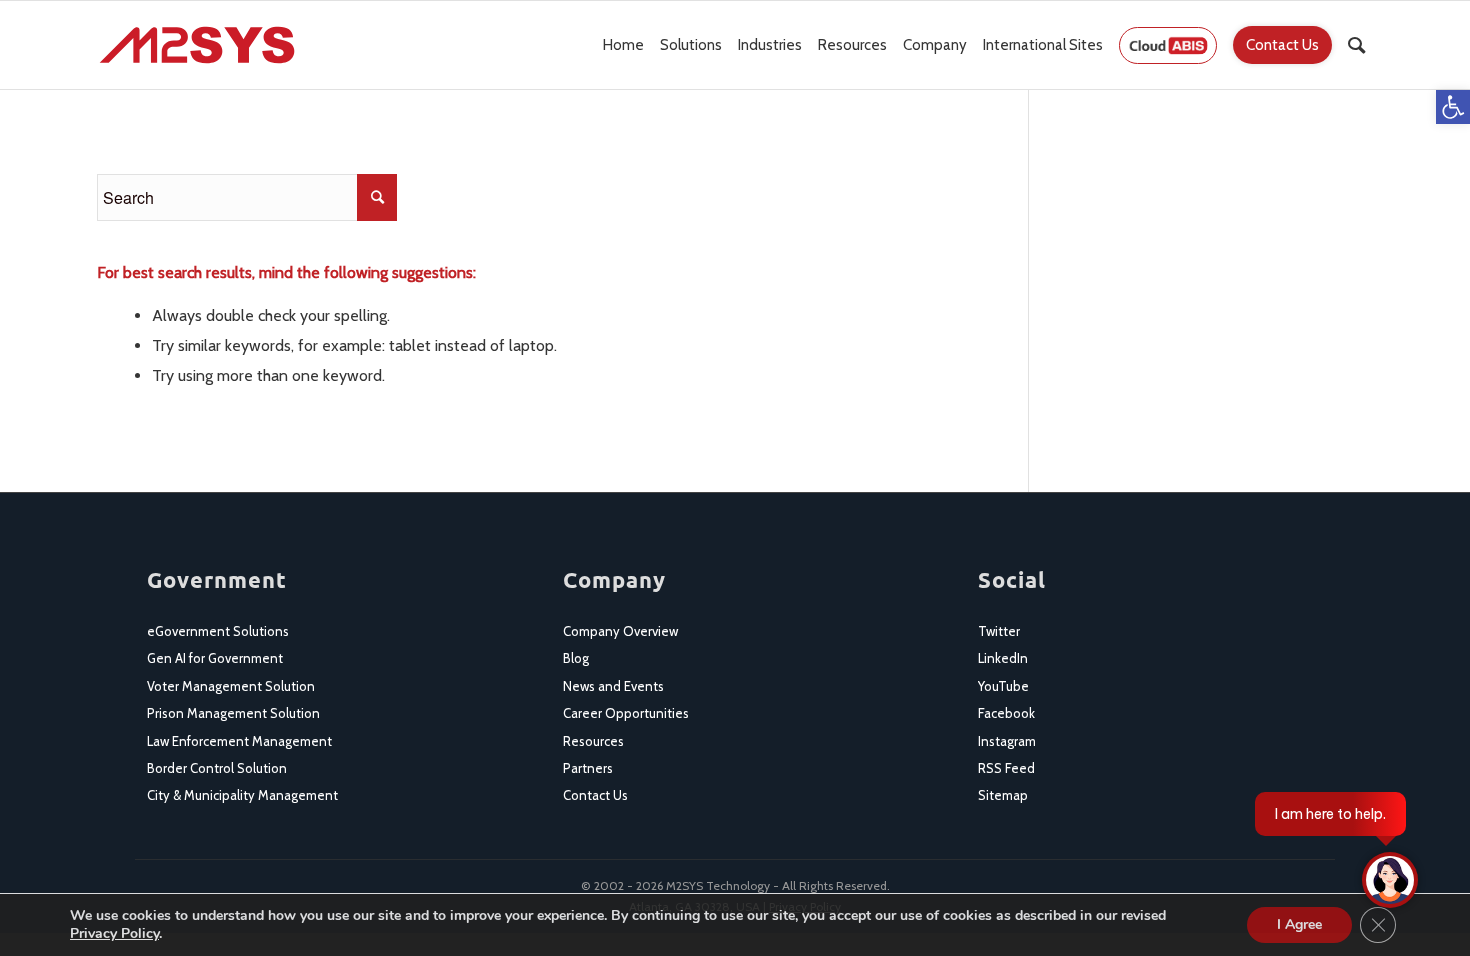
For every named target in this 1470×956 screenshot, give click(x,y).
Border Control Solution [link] (217, 768)
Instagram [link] (1007, 741)
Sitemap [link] (1003, 795)
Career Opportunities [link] (626, 713)
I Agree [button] (1299, 924)
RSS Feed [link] (1006, 768)
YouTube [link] (1003, 686)
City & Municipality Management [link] (242, 795)
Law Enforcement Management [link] (239, 741)
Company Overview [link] (620, 631)
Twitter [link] (999, 631)
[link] (1453, 107)
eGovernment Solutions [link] (218, 631)
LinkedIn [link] (1003, 658)
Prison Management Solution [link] (233, 713)
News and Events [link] (613, 686)
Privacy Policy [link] (114, 933)
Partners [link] (588, 768)
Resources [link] (593, 741)
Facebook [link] (1006, 713)
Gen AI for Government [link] (215, 658)
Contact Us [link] (595, 795)
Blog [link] (576, 658)
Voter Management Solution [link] (231, 686)
